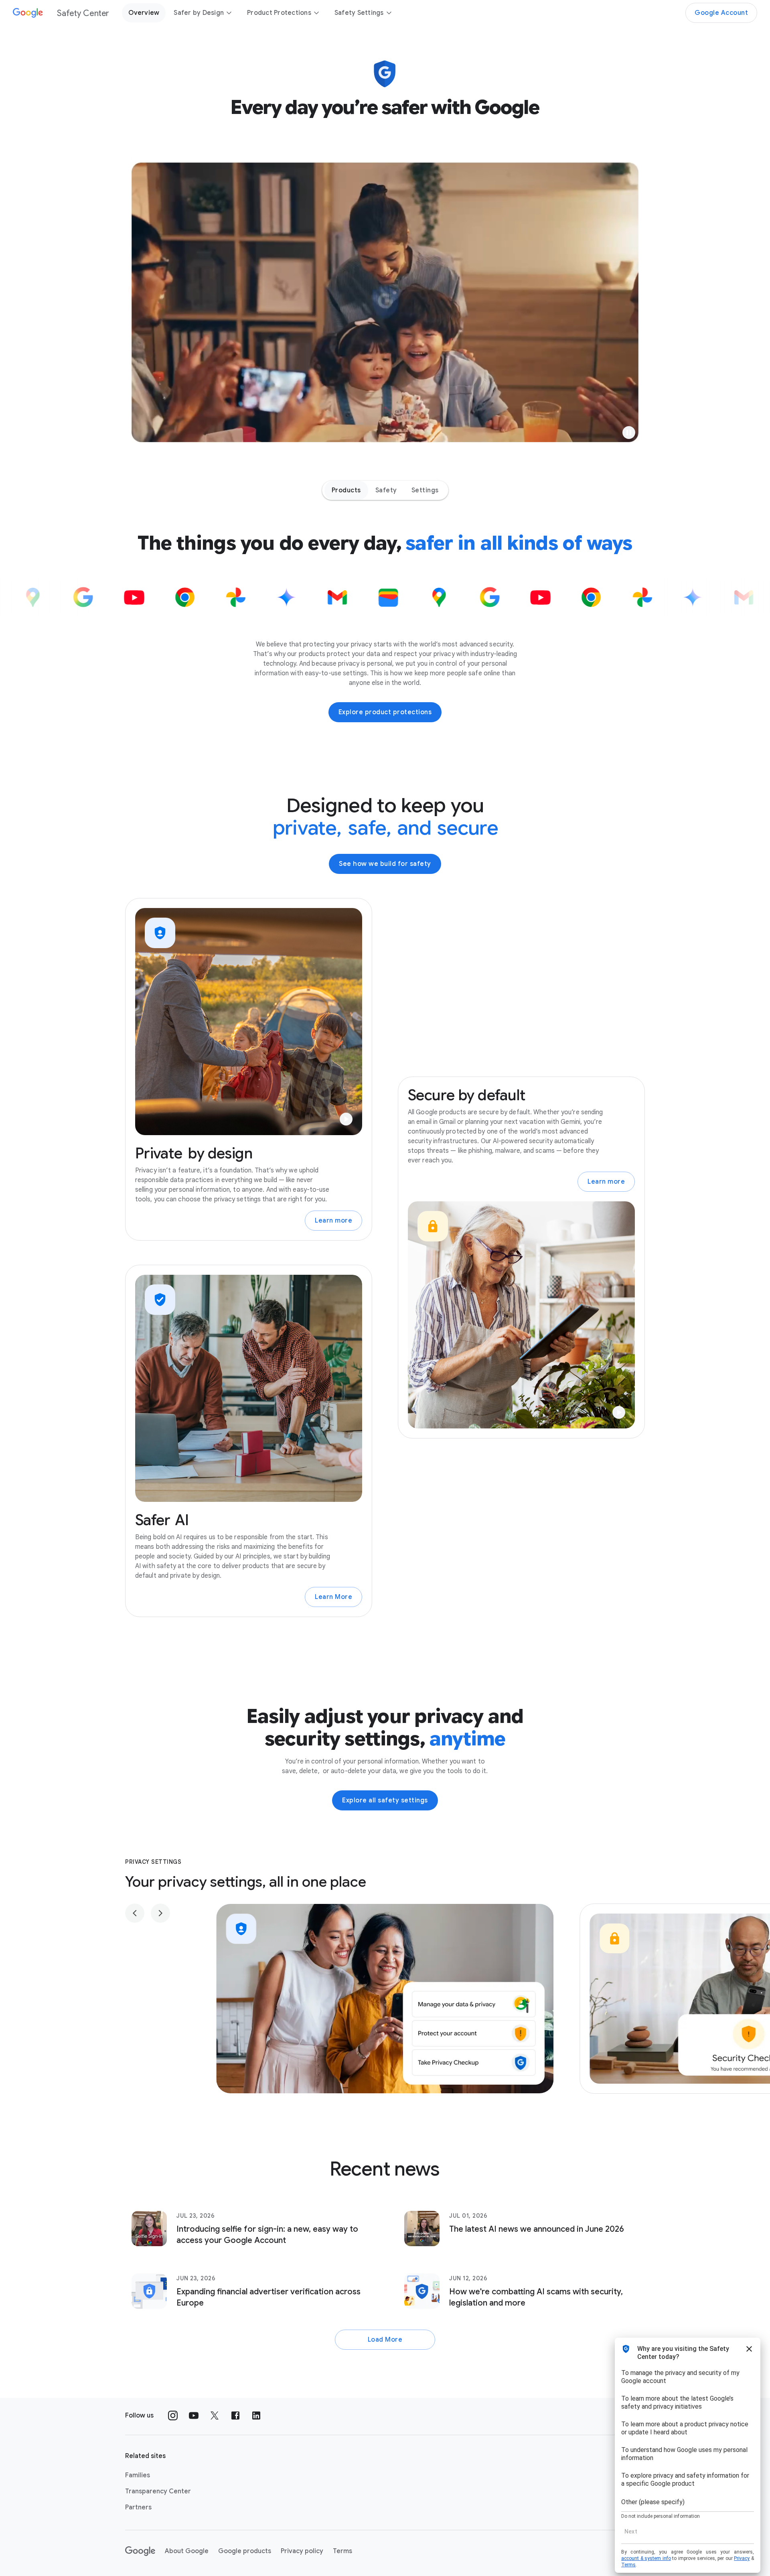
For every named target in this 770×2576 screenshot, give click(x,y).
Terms (342, 2551)
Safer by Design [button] (199, 13)
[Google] (140, 2551)
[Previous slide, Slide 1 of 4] (135, 1913)
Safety (386, 490)
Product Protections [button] (279, 13)
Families (138, 2475)
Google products (245, 2551)
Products (346, 490)
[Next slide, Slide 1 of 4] (160, 1913)
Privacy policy (302, 2551)
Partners (138, 2507)
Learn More (333, 1597)
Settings (425, 490)
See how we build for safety (385, 864)
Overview (144, 13)
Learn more (333, 1221)
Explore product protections (385, 712)
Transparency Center (158, 2491)
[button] (629, 433)
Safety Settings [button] (359, 13)
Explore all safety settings (385, 1800)
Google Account (721, 13)
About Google (187, 2551)
